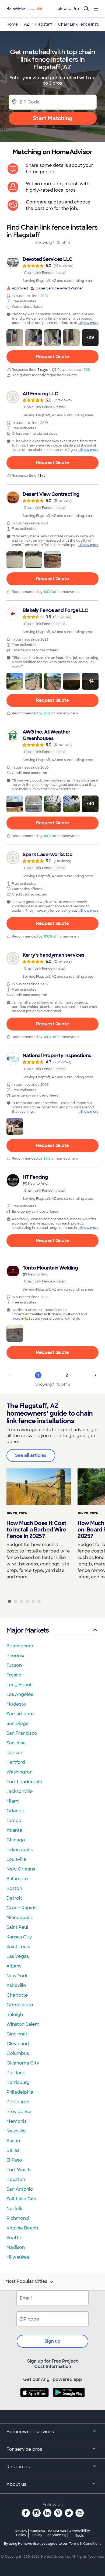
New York (17, 1976)
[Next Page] (95, 1375)
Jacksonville (20, 1791)
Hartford (16, 1762)
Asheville (16, 1985)
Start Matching (53, 118)
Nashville (16, 2131)
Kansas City (19, 1937)
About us (16, 2484)
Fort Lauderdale (24, 1782)
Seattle (15, 2238)
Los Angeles (20, 1694)
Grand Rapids (21, 1908)
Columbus (18, 2053)
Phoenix (15, 1656)
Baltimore (17, 1879)
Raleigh (15, 2015)
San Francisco (22, 1733)
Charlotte (17, 1995)
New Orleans (21, 1869)
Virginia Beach (22, 2228)
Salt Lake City (21, 2199)
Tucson (14, 1665)
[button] (15, 338)
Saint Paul (17, 1927)
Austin (13, 2141)
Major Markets (28, 1630)
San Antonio (20, 2189)
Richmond (18, 2218)
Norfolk (14, 2209)
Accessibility (80, 2533)
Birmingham (20, 1646)
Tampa (14, 1821)
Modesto (16, 1704)
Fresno (14, 1675)
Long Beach (20, 1685)
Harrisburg (18, 2082)
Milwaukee (18, 2257)
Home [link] (12, 24)
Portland (16, 2073)
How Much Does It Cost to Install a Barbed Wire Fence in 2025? (36, 1530)
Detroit (14, 1898)
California (37, 2533)
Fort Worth (19, 2170)
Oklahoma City (23, 2063)
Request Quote (52, 357)
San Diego (18, 1723)
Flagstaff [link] (44, 24)
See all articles (31, 1455)
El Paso (14, 2160)
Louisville (16, 1859)
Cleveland (18, 2044)
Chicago (16, 1840)
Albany (14, 1966)
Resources (18, 2467)
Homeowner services (30, 2432)
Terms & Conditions (85, 2544)
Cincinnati (17, 2034)
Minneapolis (20, 1918)
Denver (15, 1753)
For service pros (24, 2449)
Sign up (52, 2341)
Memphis (16, 2121)
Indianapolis (20, 1850)
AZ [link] (27, 24)
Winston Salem (23, 2024)
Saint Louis (18, 1947)
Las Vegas (18, 1956)
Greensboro (20, 2005)
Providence (19, 2112)
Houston (16, 2179)
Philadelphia (20, 2092)
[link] (52, 269)
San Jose (16, 1743)
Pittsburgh (18, 2102)
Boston (14, 1888)
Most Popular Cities (26, 2281)
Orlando (15, 1811)
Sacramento (20, 1714)
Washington (20, 1772)
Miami (13, 1801)
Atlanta (14, 1830)
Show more (89, 323)
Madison (16, 2247)
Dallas (13, 2150)
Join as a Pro (67, 9)
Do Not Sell (57, 2533)
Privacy (21, 2533)
